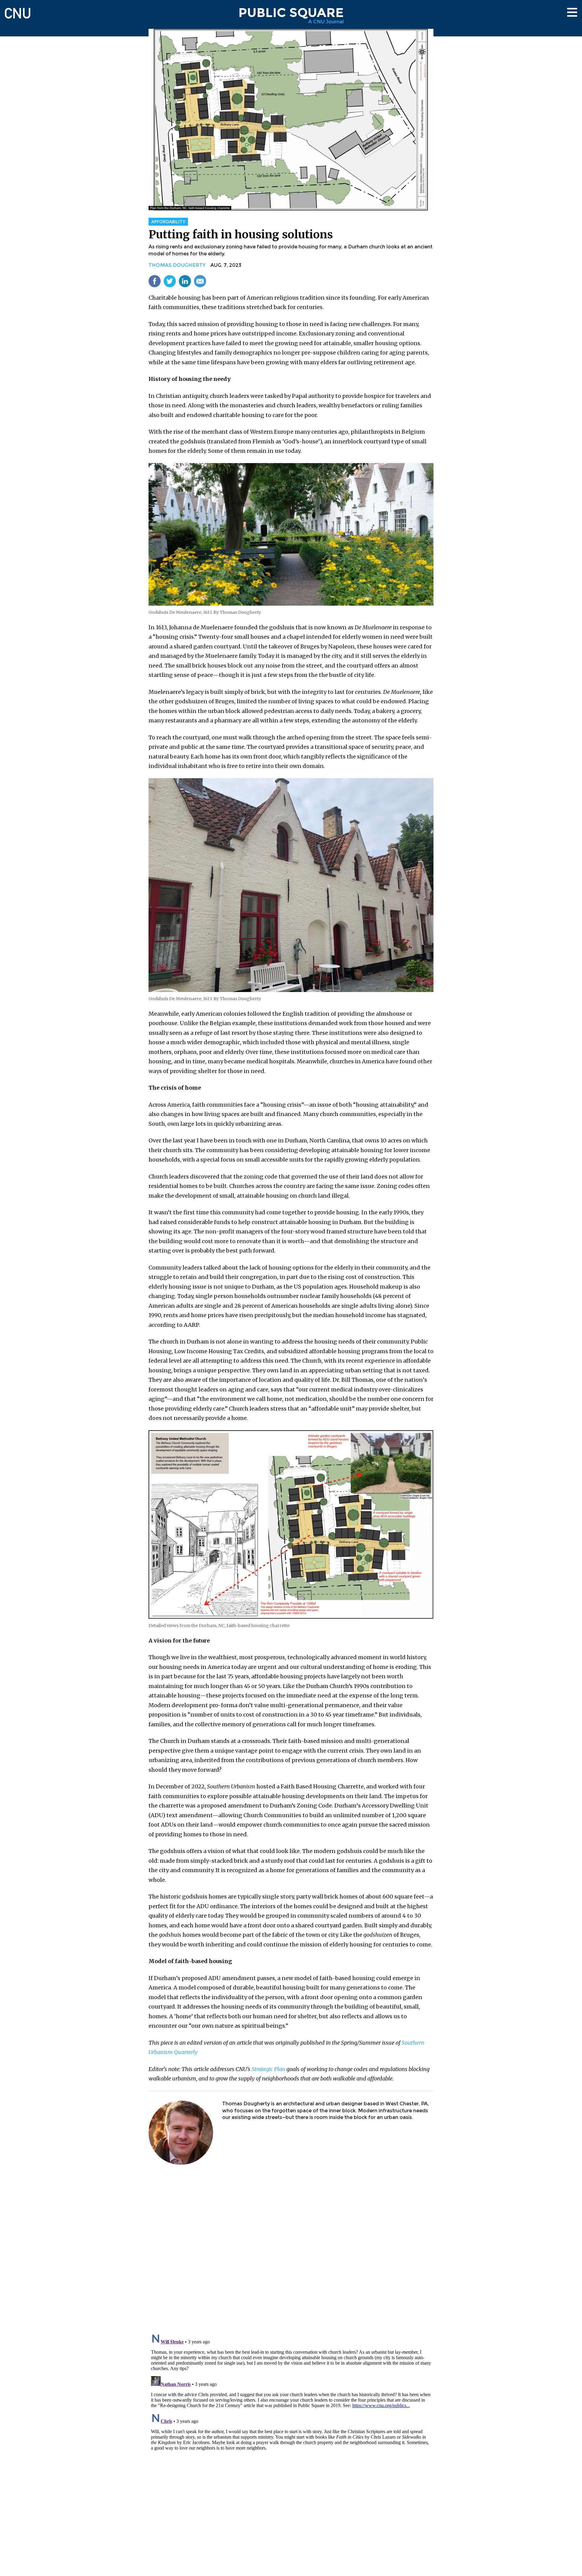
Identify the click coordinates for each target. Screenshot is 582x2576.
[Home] (18, 10)
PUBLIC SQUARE (291, 12)
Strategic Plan (268, 2069)
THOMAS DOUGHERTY (177, 265)
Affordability (168, 222)
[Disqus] (291, 2250)
